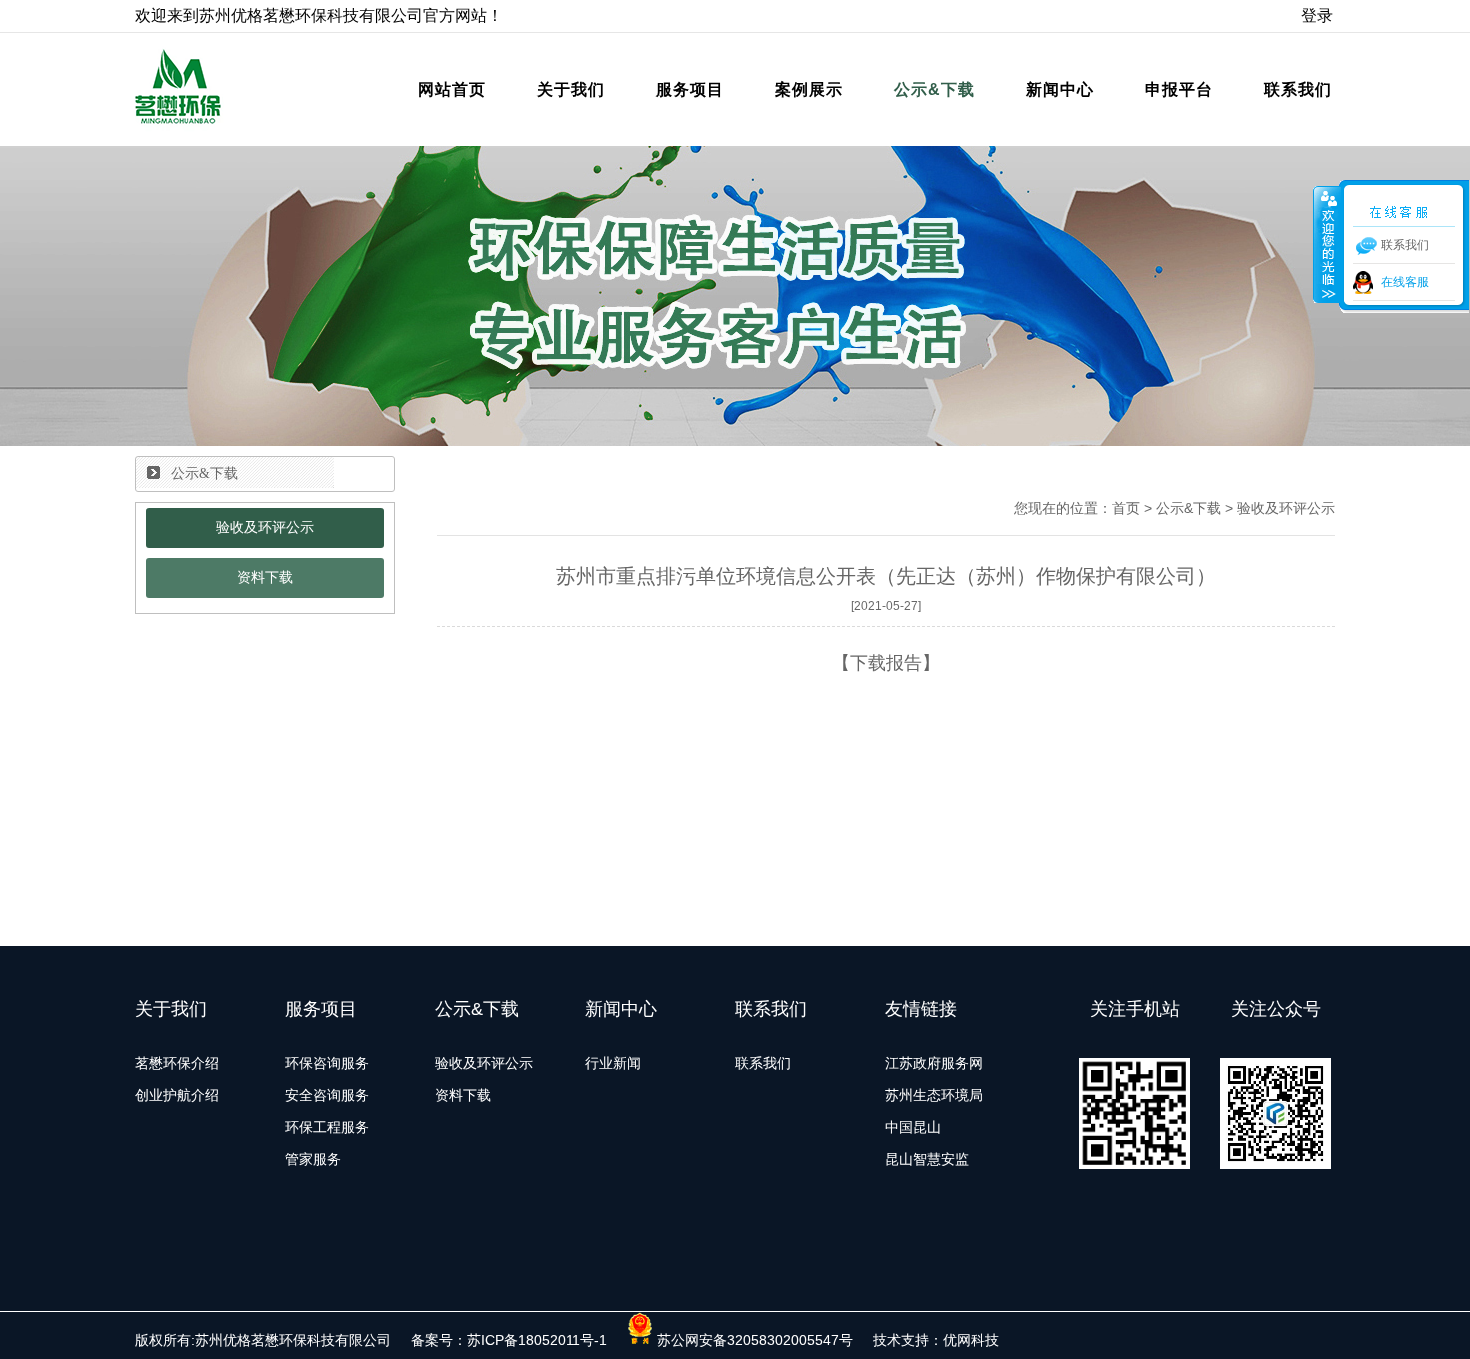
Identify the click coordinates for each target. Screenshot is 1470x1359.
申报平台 (1179, 89)
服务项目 (690, 89)
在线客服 (1405, 282)
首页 (1126, 508)
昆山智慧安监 (927, 1159)
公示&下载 (934, 89)
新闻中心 (1060, 89)
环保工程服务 (327, 1127)
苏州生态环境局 (934, 1095)
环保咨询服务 (327, 1063)
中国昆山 (913, 1127)
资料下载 (265, 577)
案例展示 (809, 89)
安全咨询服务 (327, 1095)
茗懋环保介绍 (177, 1063)
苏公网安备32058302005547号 (753, 1340)
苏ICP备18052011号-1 (537, 1340)
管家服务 (313, 1159)
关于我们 (571, 89)
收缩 (1327, 244)
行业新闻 (613, 1063)
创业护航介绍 (177, 1095)
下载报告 (886, 663)
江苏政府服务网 (934, 1063)
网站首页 (452, 89)
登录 (1317, 15)
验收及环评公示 (265, 527)
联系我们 (1298, 89)
